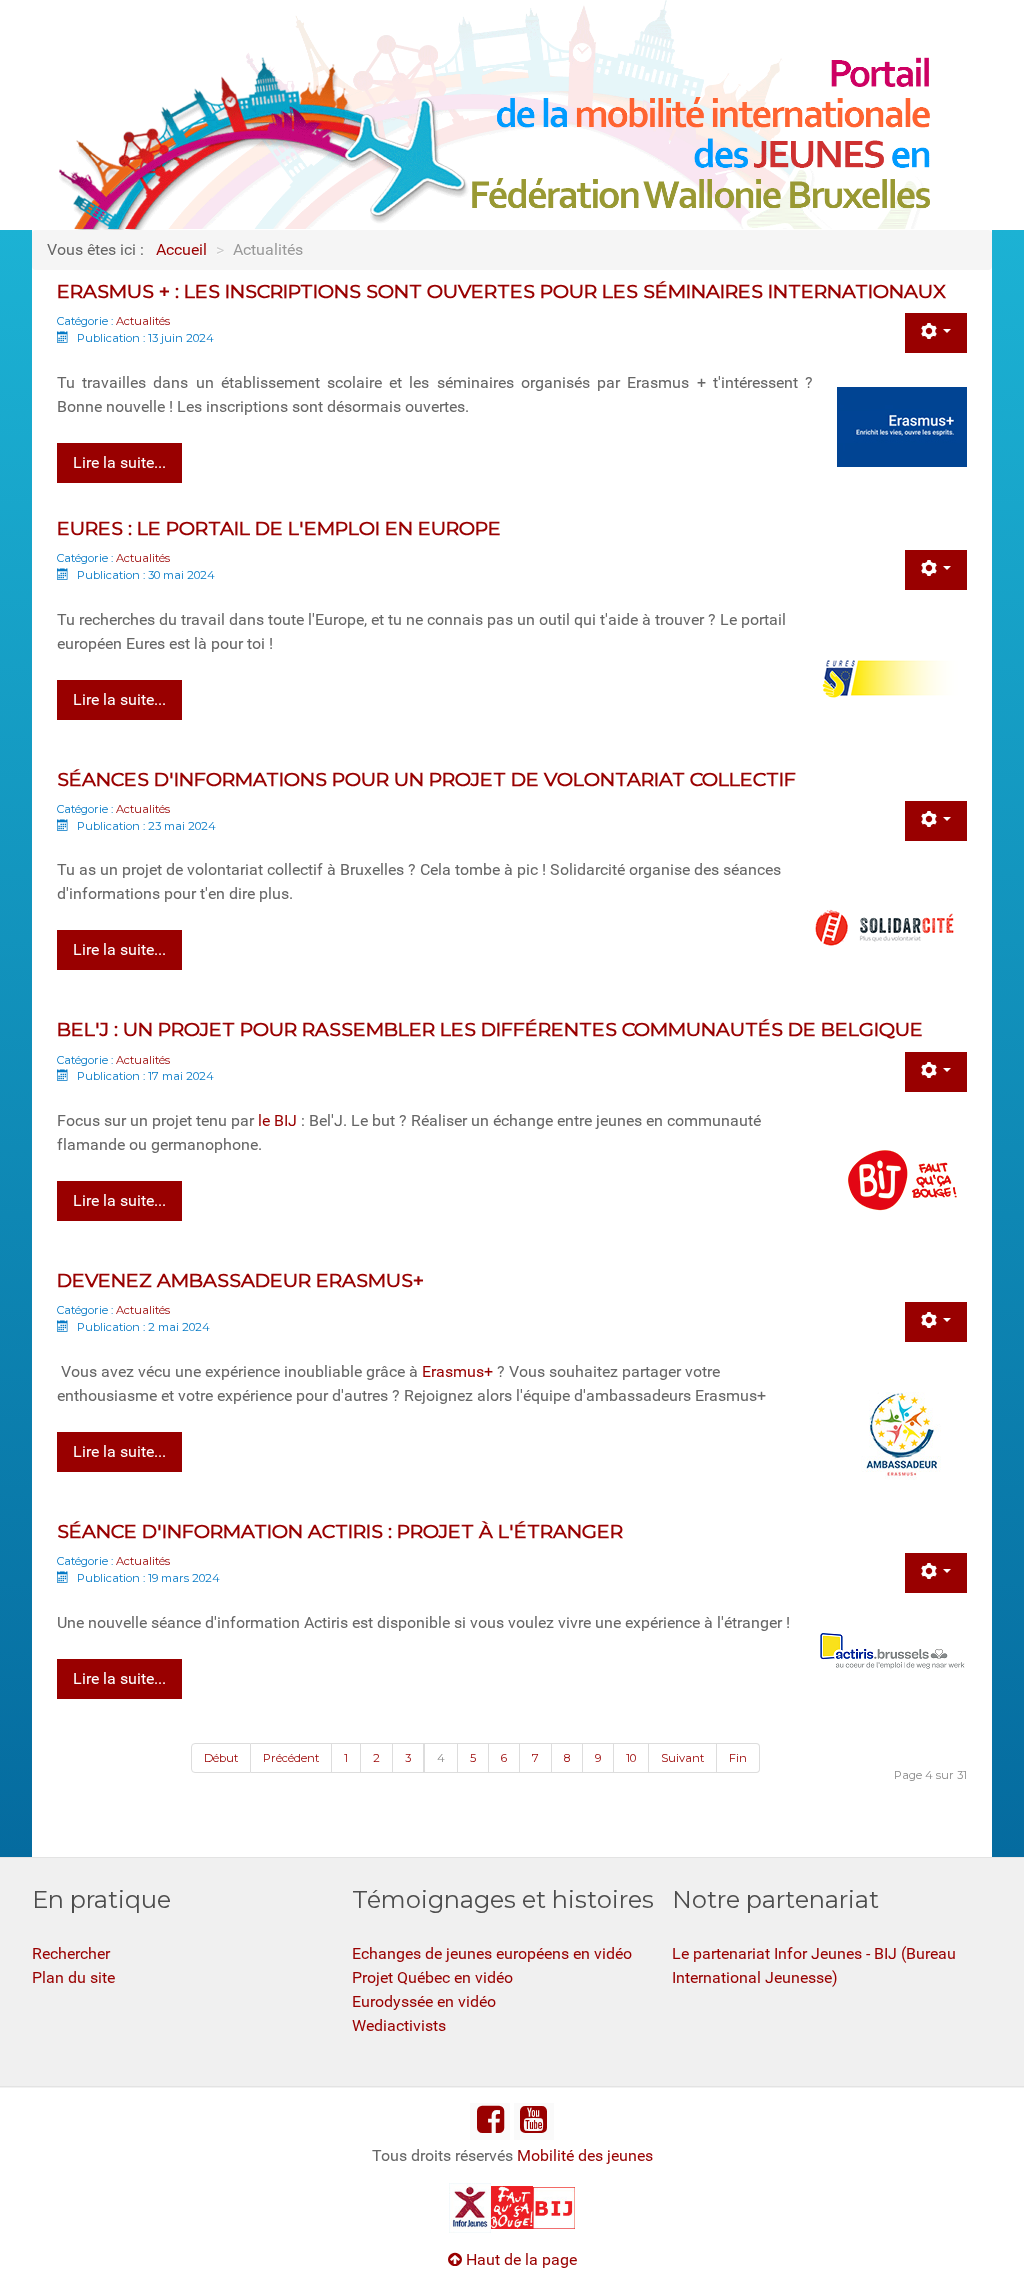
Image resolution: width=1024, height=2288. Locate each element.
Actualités (143, 321)
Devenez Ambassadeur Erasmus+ (240, 1280)
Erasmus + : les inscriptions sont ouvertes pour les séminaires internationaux (501, 291)
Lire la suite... (119, 462)
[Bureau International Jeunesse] (512, 2206)
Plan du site (73, 1977)
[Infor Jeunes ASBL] (470, 2206)
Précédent (291, 1758)
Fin (738, 1758)
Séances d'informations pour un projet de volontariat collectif (426, 779)
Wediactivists (399, 2025)
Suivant (682, 1758)
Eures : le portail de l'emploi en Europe (279, 528)
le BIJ (277, 1120)
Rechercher (71, 1953)
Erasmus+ (457, 1371)
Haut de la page (519, 2259)
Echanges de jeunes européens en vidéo (492, 1953)
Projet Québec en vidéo (432, 1977)
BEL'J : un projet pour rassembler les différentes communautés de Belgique (490, 1029)
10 (631, 1758)
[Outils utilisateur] (936, 333)
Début (221, 1758)
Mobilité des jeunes (585, 2155)
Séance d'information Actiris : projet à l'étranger (340, 1531)
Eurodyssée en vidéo (424, 2001)
